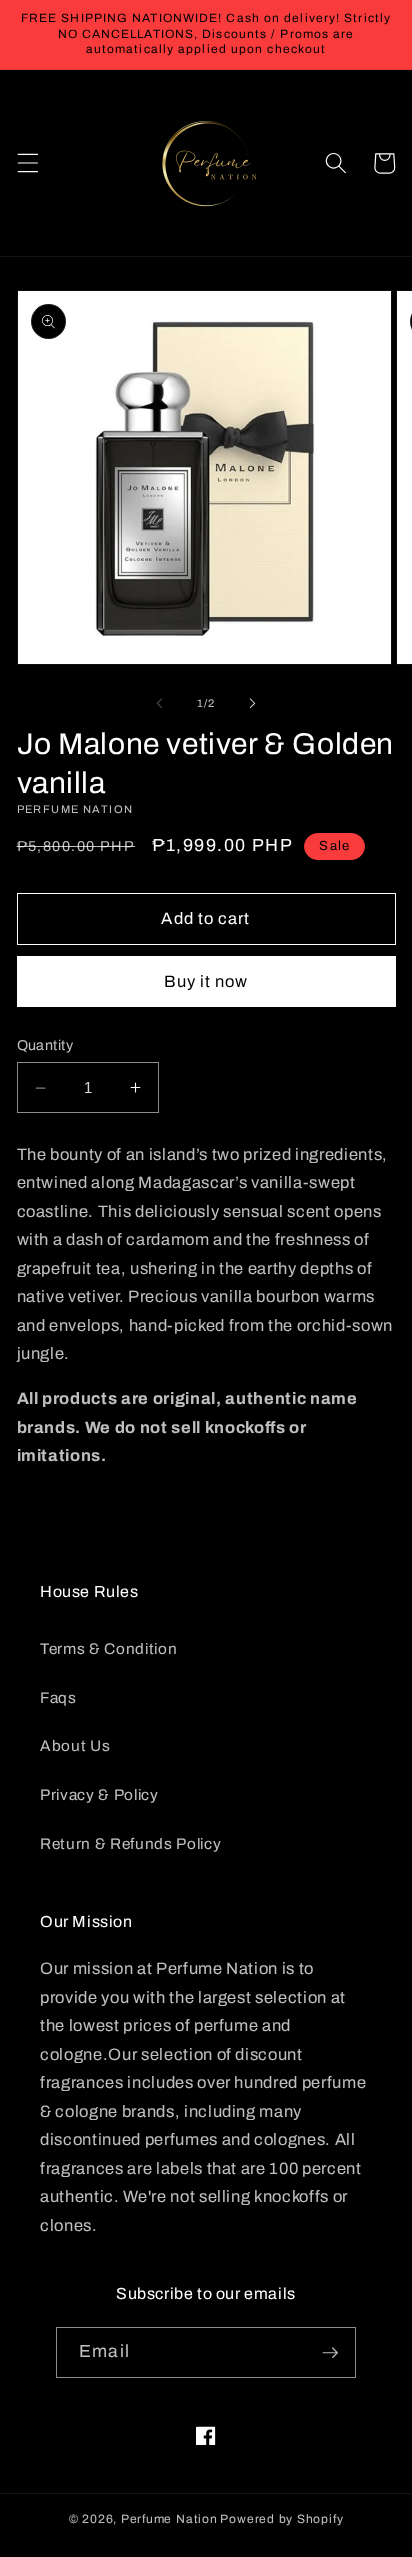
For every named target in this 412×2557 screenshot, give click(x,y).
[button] (27, 163)
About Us (75, 1745)
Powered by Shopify (281, 2519)
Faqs (58, 1697)
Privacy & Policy (99, 1794)
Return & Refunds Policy (130, 1843)
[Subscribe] (330, 2353)
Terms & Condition (108, 1648)
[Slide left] (160, 703)
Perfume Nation (169, 2519)
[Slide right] (252, 703)
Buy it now (206, 981)
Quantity (45, 1045)
